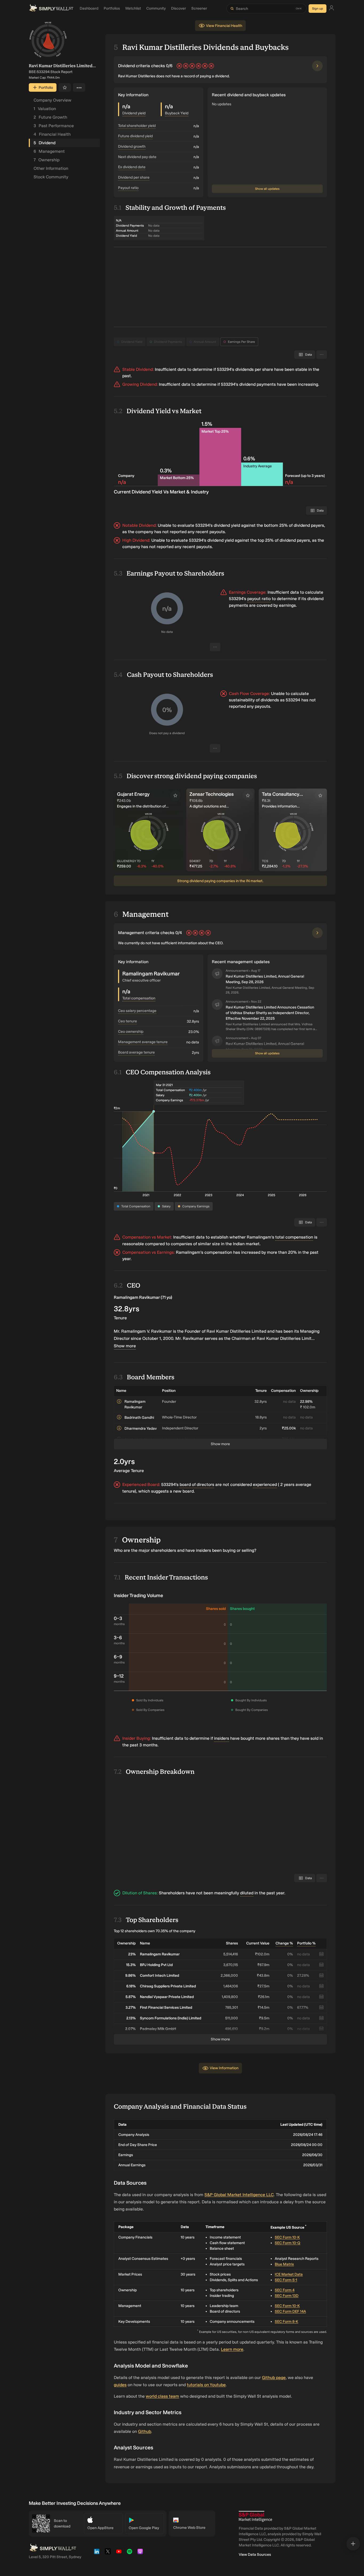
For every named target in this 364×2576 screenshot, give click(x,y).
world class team (162, 2399)
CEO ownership (131, 1032)
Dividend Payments (168, 342)
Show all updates (267, 189)
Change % (284, 1946)
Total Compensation (136, 1206)
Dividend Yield (132, 342)
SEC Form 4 (285, 2292)
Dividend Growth (132, 146)
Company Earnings (196, 1206)
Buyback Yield (177, 113)
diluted (247, 1895)
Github (145, 2434)
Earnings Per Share (241, 342)
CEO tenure (128, 1021)
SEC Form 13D (287, 2298)
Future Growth (50, 117)
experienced (265, 1484)
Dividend (45, 143)
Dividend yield (134, 113)
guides (120, 2387)
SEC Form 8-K (286, 2324)
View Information (224, 2070)
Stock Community (51, 177)
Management (49, 151)
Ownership (46, 160)
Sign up (318, 9)
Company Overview (52, 100)
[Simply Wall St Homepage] (51, 9)
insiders (222, 1741)
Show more (125, 1346)
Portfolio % (306, 1946)
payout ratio (259, 599)
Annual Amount (205, 342)
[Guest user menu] (331, 9)
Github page (274, 2380)
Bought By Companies (252, 1710)
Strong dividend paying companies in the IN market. (220, 881)
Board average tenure (136, 1052)
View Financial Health (224, 26)
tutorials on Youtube (206, 2387)
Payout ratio (128, 188)
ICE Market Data (289, 2277)
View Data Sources (255, 2557)
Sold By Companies (150, 1710)
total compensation (294, 1237)
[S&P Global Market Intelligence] (255, 2519)
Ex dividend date (132, 167)
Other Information (51, 168)
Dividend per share (134, 177)
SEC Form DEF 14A (290, 2314)
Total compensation (139, 998)
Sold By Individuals (150, 1700)
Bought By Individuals (251, 1700)
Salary (166, 1206)
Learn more (232, 2352)
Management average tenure (143, 1042)
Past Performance (54, 126)
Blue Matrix (284, 2267)
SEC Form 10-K (287, 2240)
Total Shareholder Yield (137, 126)
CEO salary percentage (137, 1011)
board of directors (197, 1484)
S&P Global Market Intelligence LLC (239, 2197)
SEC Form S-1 (286, 2282)
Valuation (45, 109)
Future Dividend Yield (135, 136)
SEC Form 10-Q (288, 2245)
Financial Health (52, 134)
